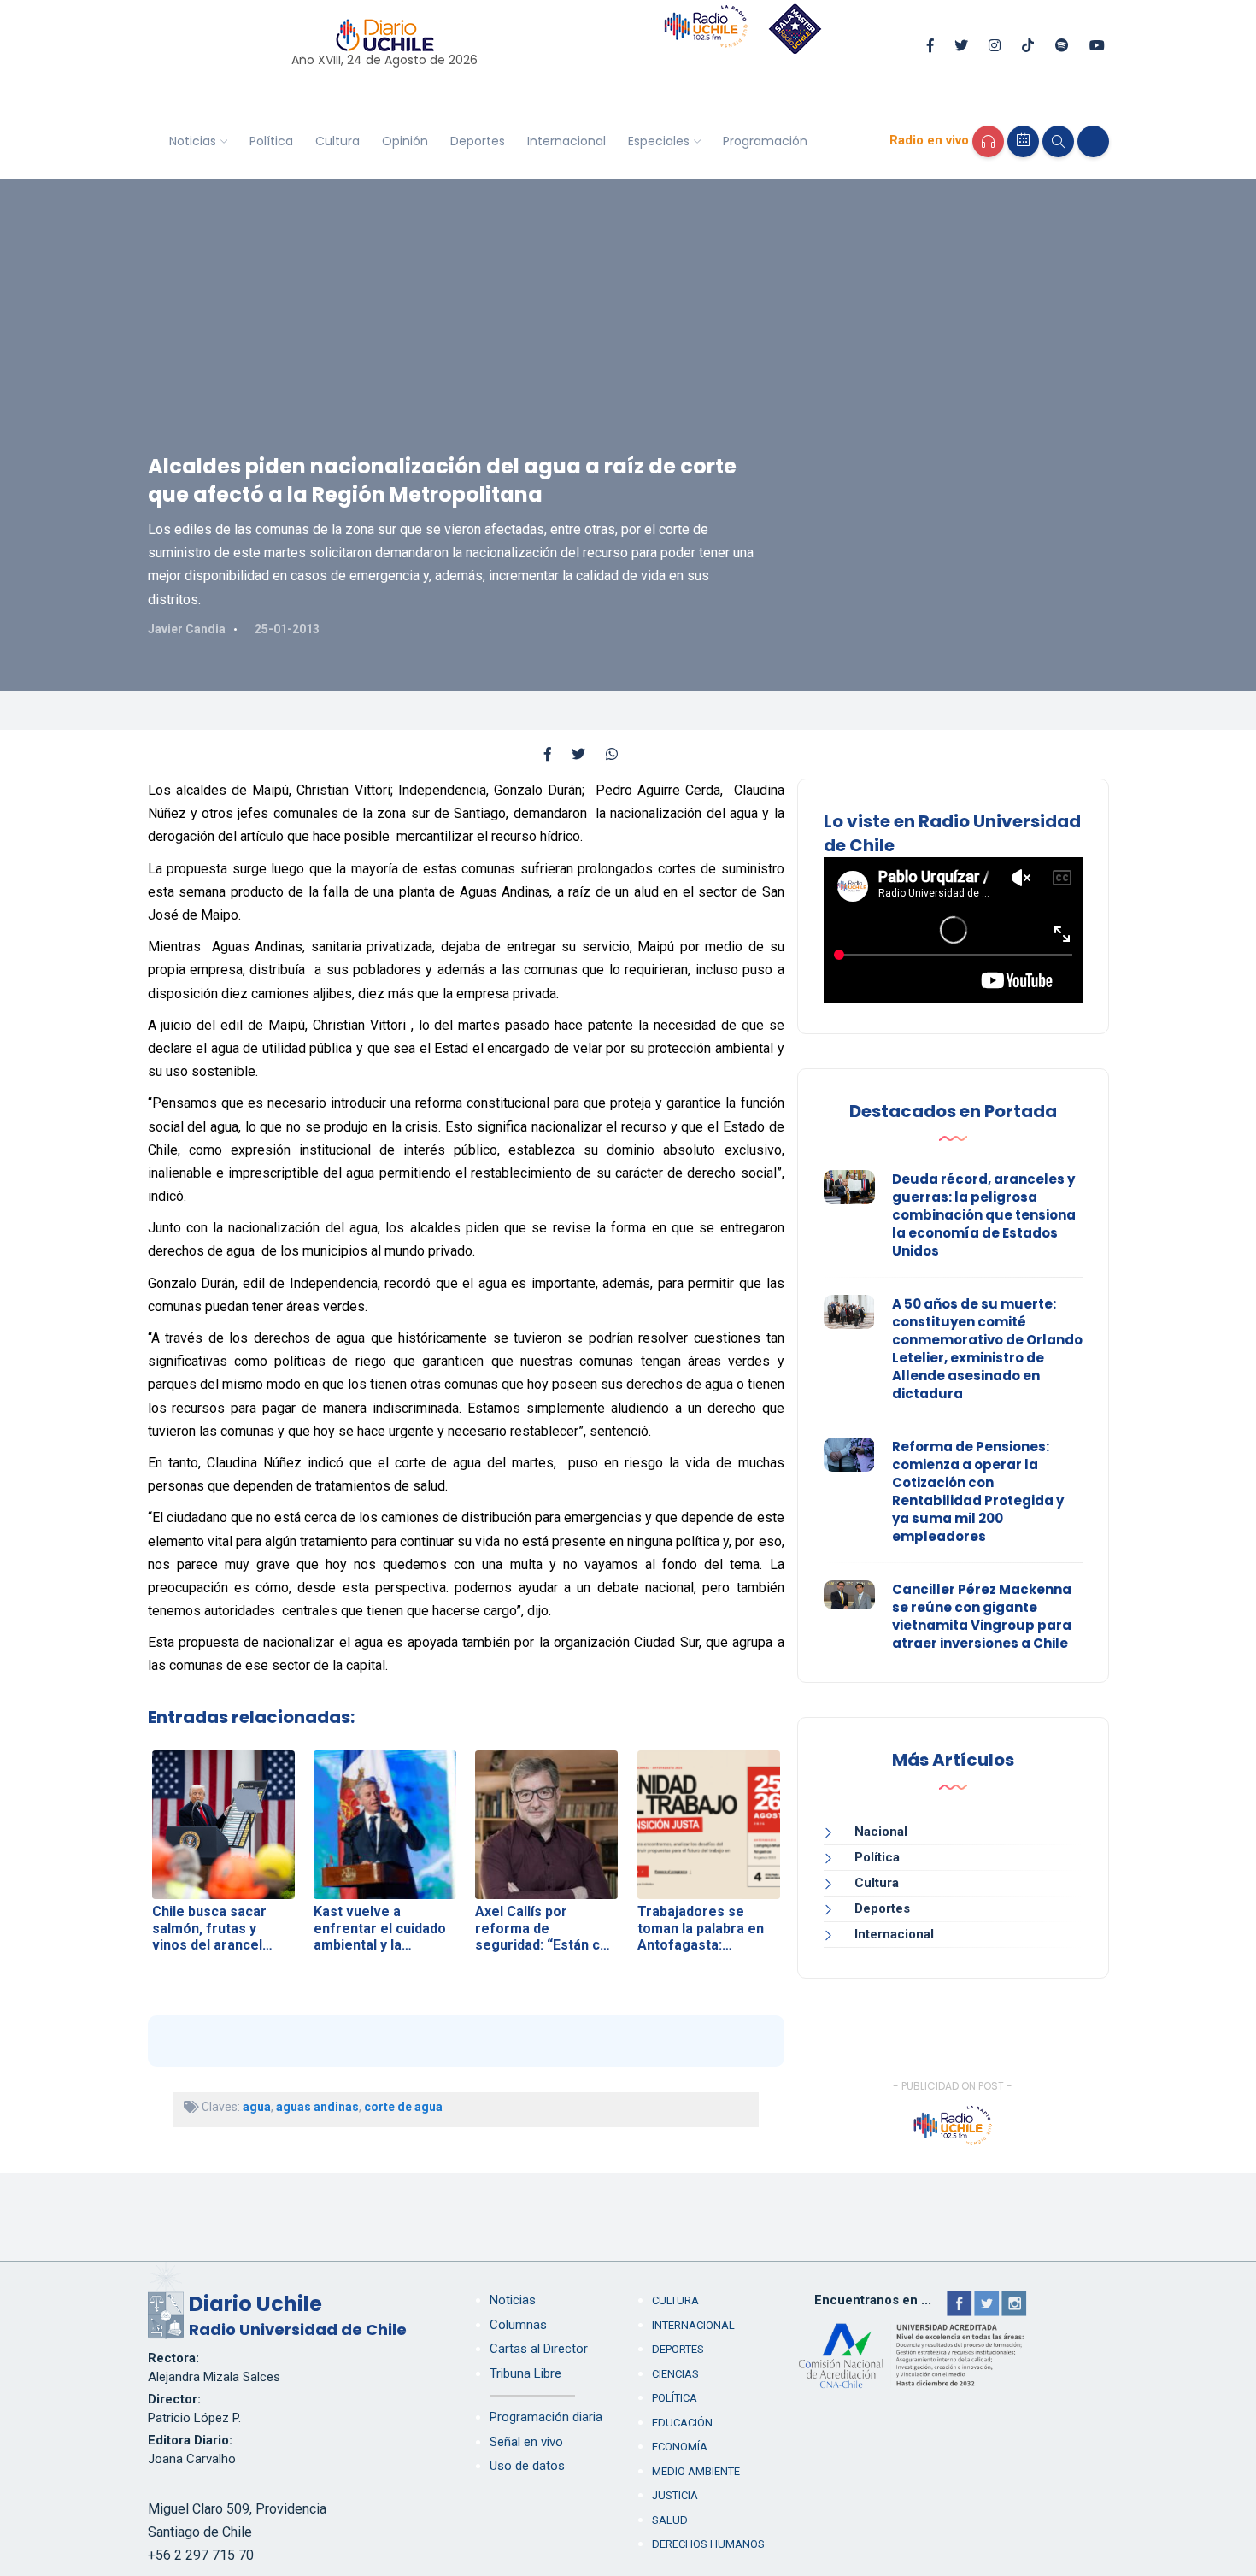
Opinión (405, 141)
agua (257, 2107)
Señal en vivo (526, 2442)
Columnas (518, 2325)
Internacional (566, 141)
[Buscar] (1058, 141)
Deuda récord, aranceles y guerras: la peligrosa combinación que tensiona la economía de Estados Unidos (984, 1215)
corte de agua (403, 2107)
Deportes (478, 141)
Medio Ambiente (696, 2471)
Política (271, 141)
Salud (670, 2520)
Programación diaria (546, 2417)
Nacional (881, 1832)
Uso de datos (527, 2466)
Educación (682, 2423)
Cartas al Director (539, 2349)
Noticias (193, 141)
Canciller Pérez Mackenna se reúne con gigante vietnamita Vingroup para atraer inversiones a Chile (982, 1616)
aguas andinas (317, 2107)
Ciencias (675, 2374)
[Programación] (1023, 141)
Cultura (337, 141)
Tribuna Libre (525, 2373)
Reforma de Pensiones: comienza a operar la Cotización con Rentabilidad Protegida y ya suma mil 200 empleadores (978, 1491)
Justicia (675, 2495)
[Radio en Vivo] (988, 141)
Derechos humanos (708, 2544)
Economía (680, 2447)
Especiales (659, 141)
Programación (765, 141)
